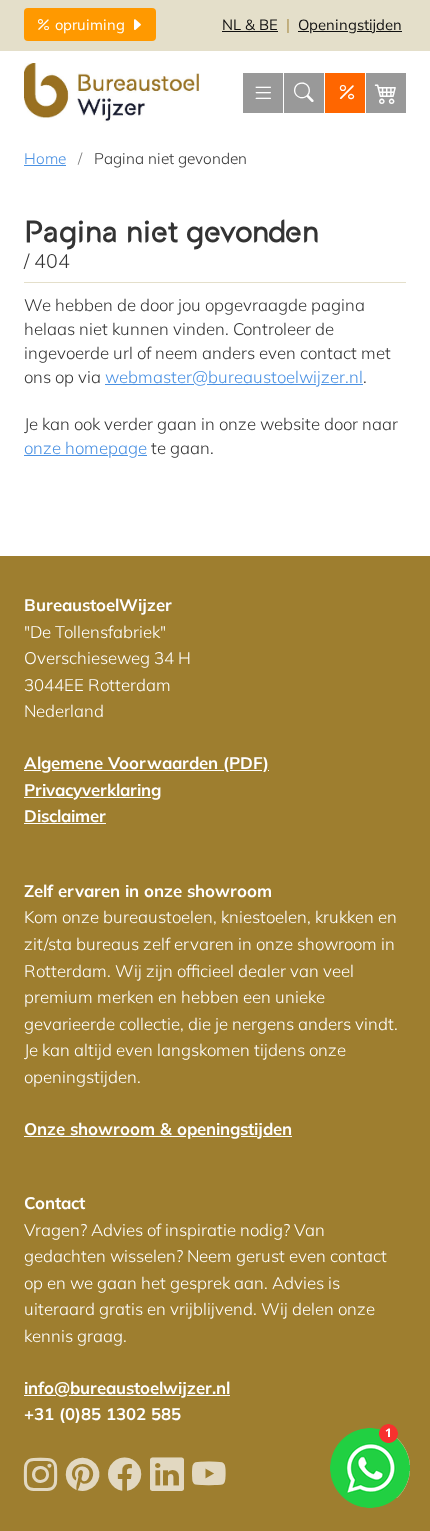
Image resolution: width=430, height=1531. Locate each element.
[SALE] (345, 93)
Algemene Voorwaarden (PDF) (146, 762)
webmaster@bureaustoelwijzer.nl (234, 376)
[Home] (114, 93)
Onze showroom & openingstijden (158, 1128)
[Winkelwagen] (386, 93)
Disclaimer (65, 815)
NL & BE (250, 24)
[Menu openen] (263, 93)
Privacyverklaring (92, 789)
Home (45, 158)
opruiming (92, 24)
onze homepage (85, 447)
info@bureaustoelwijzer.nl (127, 1387)
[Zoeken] (304, 93)
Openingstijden (350, 24)
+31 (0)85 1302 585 (102, 1413)
